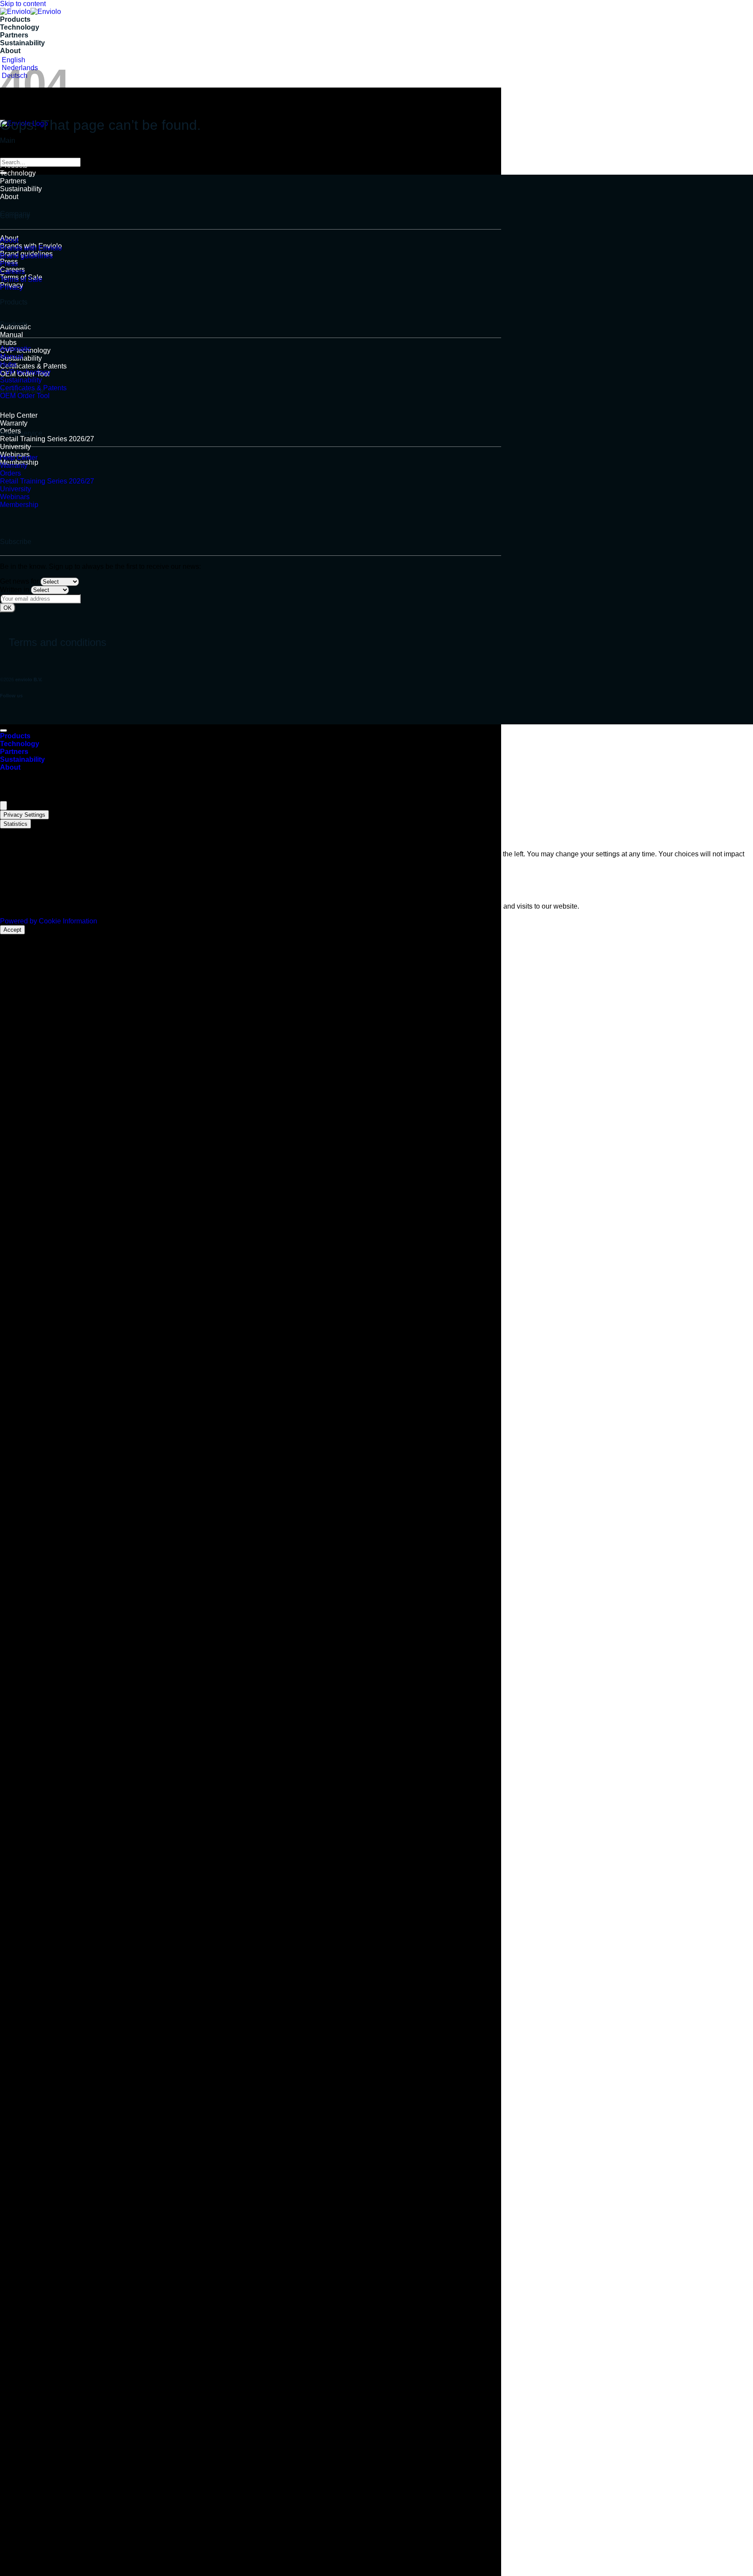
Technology (20, 27)
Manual (12, 335)
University (15, 447)
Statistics (15, 824)
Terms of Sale (21, 279)
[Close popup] (3, 806)
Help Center (19, 415)
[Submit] (3, 173)
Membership (19, 505)
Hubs (8, 343)
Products (15, 19)
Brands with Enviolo (31, 248)
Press (9, 264)
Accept (12, 930)
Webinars (15, 497)
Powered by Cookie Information (49, 921)
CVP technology (25, 372)
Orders (10, 473)
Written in (15, 590)
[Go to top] (3, 730)
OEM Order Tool (25, 396)
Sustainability (22, 43)
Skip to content (23, 4)
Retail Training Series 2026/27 (47, 439)
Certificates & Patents (33, 366)
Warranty (14, 423)
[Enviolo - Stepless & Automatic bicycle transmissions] (31, 12)
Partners (14, 35)
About (10, 51)
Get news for (19, 581)
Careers (12, 272)
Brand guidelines (26, 256)
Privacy (12, 287)
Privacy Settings (24, 815)
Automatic (15, 349)
